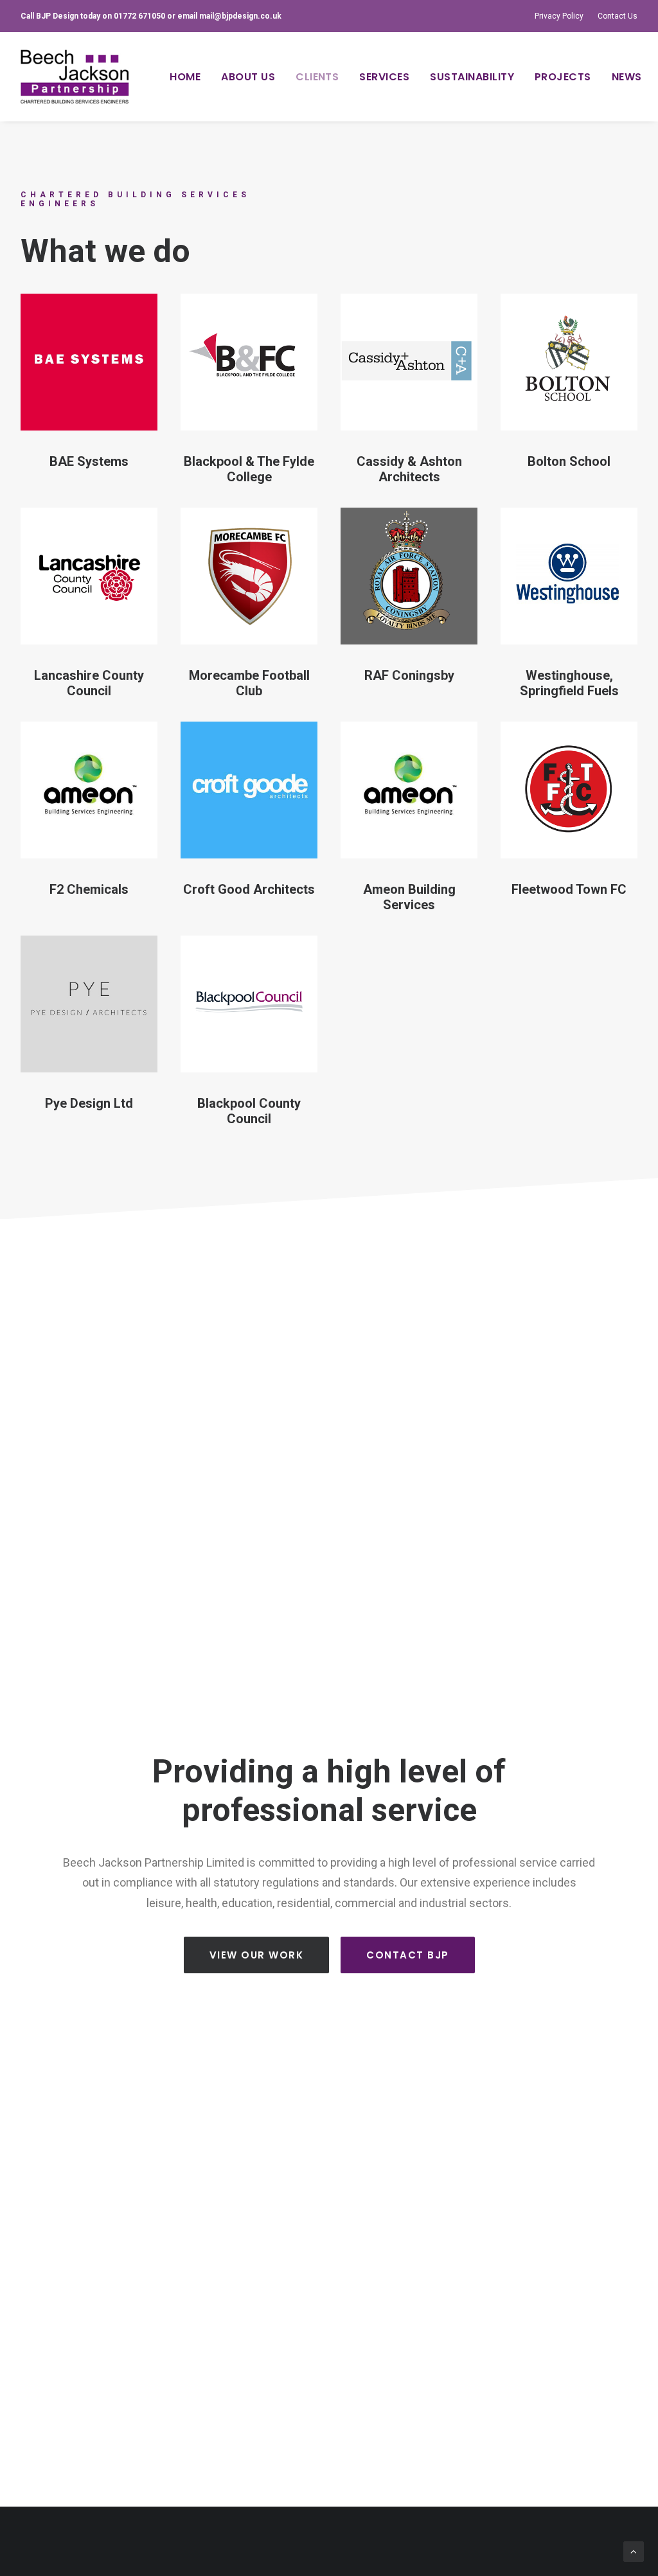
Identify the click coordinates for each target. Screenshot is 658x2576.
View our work (257, 1955)
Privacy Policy (559, 16)
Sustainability (472, 77)
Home (185, 77)
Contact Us (618, 16)
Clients (317, 77)
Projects (563, 77)
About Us (248, 77)
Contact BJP (408, 1955)
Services (384, 77)
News (627, 77)
